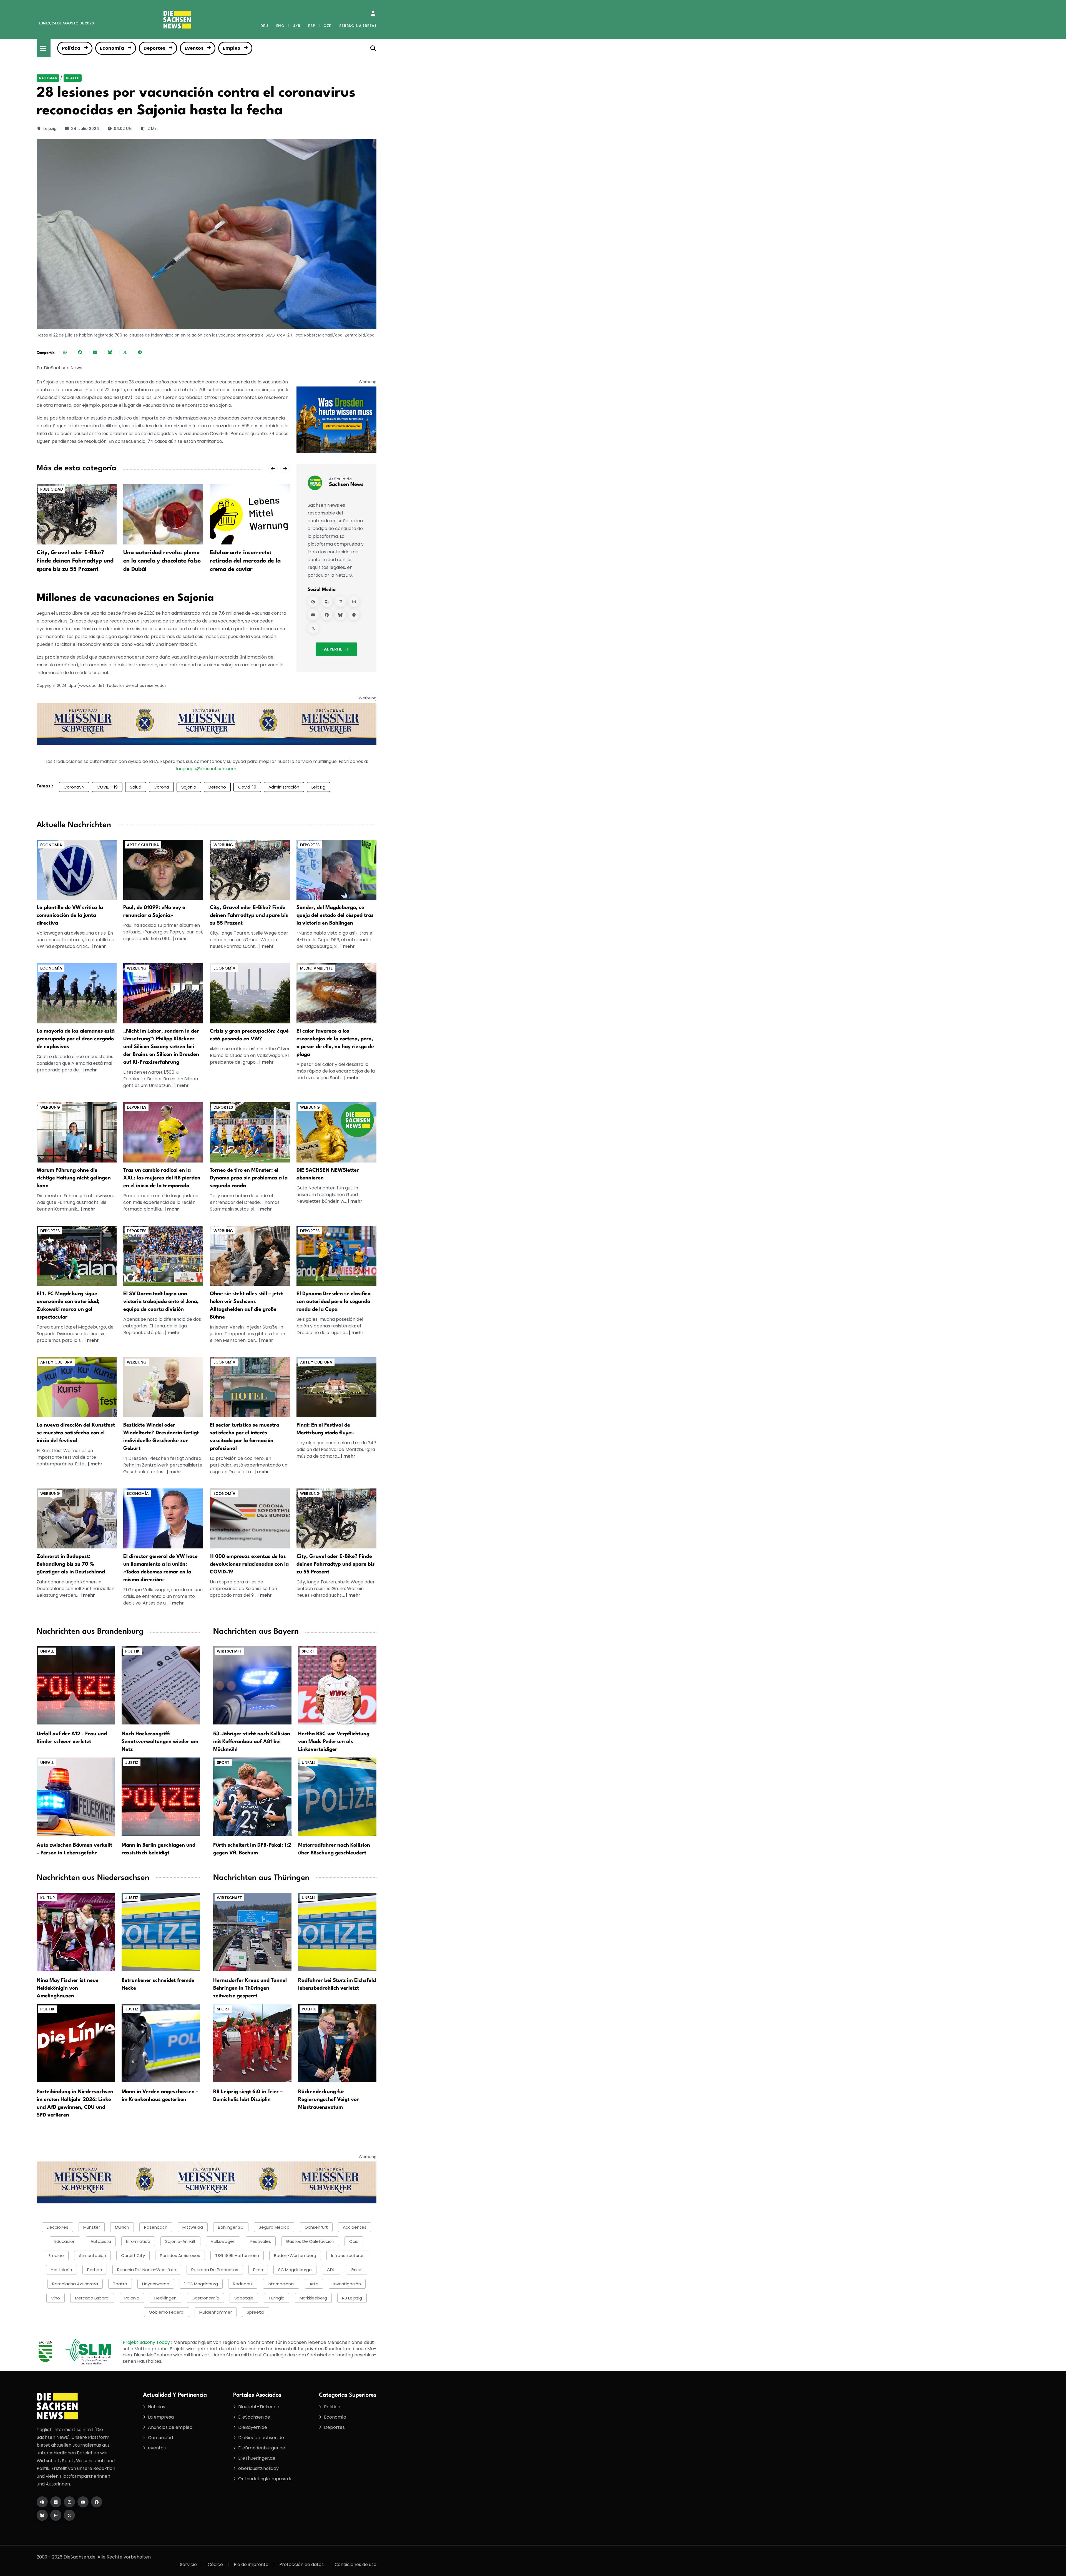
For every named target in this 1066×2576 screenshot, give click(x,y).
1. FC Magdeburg (201, 2284)
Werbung (223, 845)
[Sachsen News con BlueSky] (340, 615)
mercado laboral (92, 2298)
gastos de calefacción (310, 2241)
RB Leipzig (352, 2298)
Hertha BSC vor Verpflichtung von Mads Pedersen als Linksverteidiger (334, 1742)
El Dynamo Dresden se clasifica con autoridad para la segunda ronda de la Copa (334, 1302)
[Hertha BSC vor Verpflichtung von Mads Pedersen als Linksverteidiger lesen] (337, 1685)
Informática (138, 2241)
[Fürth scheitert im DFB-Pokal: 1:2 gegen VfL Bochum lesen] (252, 1797)
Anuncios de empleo (170, 2427)
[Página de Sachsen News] (327, 601)
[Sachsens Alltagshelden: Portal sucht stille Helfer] (250, 1256)
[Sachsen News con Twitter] (313, 628)
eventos (157, 2448)
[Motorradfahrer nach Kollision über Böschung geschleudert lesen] (337, 1797)
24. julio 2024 (85, 129)
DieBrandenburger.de (262, 2448)
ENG (280, 26)
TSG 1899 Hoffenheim (237, 2255)
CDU (331, 2270)
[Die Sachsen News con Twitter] (69, 2515)
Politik (132, 1651)
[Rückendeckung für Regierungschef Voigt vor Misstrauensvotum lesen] (337, 2043)
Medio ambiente (316, 968)
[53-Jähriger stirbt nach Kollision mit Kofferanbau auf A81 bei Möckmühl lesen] (252, 1685)
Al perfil (333, 649)
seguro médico (274, 2227)
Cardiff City (133, 2255)
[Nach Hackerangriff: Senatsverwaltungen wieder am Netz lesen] (161, 1685)
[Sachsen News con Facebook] (327, 615)
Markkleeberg (313, 2298)
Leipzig (50, 129)
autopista (101, 2241)
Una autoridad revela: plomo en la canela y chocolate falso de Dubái (75, 561)
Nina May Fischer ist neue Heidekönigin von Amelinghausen (68, 1988)
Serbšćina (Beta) (358, 26)
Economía (112, 48)
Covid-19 (247, 787)
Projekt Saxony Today (147, 2342)
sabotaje (244, 2298)
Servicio (188, 2564)
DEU (264, 26)
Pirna (258, 2270)
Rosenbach (156, 2227)
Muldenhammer (216, 2312)
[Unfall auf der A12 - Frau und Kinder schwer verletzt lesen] (76, 1685)
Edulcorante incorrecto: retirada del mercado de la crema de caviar (159, 561)
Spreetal (256, 2312)
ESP (312, 26)
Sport (308, 1651)
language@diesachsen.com (206, 769)
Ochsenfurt (316, 2227)
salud (136, 787)
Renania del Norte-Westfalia (147, 2270)
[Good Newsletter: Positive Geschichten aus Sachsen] (336, 1132)
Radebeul (243, 2284)
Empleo (232, 48)
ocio (354, 2241)
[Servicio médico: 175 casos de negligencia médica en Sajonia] (250, 514)
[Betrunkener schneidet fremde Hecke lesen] (161, 1931)
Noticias (48, 78)
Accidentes (355, 2227)
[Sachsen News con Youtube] (313, 615)
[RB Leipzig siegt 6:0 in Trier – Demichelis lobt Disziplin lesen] (252, 2043)
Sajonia (189, 787)
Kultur (48, 1898)
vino (56, 2298)
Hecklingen (165, 2298)
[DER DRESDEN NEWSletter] (336, 420)
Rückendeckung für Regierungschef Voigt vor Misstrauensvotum (329, 2100)
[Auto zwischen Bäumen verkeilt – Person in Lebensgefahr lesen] (76, 1797)
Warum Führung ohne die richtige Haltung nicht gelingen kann (74, 1178)
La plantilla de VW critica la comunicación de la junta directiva (70, 915)
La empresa (161, 2417)
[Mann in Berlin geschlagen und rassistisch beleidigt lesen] (161, 1797)
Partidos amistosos (180, 2255)
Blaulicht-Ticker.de (259, 2407)
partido (95, 2270)
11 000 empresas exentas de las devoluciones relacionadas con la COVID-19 (249, 1564)
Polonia (132, 2298)
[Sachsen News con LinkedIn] (340, 601)
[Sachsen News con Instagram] (354, 601)
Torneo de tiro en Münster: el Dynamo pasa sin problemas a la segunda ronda (249, 1178)
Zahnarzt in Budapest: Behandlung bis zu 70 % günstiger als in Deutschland (71, 1564)
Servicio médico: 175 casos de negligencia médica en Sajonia (248, 561)
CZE (327, 26)
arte (314, 2284)
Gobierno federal (167, 2312)
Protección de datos (301, 2564)
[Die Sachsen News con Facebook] (97, 2502)
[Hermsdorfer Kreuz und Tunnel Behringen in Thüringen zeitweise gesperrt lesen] (252, 1931)
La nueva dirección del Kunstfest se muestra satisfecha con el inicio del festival (76, 1433)
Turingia (276, 2298)
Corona (161, 787)
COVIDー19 (107, 787)
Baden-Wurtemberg (295, 2255)
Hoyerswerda (156, 2284)
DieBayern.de (253, 2427)
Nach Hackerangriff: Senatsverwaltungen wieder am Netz (160, 1742)
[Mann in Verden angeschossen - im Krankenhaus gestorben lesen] (161, 2043)
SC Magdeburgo (295, 2270)
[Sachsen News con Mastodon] (354, 615)
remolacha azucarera (75, 2284)
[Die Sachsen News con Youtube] (83, 2502)
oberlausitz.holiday (258, 2468)
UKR (296, 26)
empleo (56, 2255)
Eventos (194, 48)
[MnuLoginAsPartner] (373, 14)
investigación (347, 2284)
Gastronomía (205, 2298)
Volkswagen (223, 2241)
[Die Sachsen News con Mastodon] (56, 2515)
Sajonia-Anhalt (180, 2241)
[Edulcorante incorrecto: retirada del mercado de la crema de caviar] (163, 514)
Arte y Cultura (143, 845)
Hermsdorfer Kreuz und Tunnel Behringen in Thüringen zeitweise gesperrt (250, 1988)
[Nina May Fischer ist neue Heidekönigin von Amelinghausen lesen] (76, 1931)
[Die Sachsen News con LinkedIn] (56, 2502)
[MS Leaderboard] (207, 723)
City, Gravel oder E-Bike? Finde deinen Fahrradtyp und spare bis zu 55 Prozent (249, 915)
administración (284, 787)
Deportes (154, 48)
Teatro (120, 2284)
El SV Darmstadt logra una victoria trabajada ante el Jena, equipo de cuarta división (161, 1302)
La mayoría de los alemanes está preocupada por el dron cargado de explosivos (76, 1039)
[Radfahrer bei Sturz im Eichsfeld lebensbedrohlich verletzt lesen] (337, 1931)
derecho (217, 787)
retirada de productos (215, 2270)
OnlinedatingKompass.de (265, 2479)
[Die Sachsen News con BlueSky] (42, 2515)
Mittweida (193, 2227)
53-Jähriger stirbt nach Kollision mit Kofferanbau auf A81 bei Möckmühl (252, 1742)
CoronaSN (74, 787)
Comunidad (160, 2438)
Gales (357, 2270)
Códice (215, 2564)
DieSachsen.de (254, 2417)
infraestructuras (348, 2255)
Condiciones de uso (355, 2564)
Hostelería (61, 2270)
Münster (92, 2227)
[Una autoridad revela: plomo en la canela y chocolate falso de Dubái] (77, 514)
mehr (100, 946)
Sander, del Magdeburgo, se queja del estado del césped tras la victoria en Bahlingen (335, 915)
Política (71, 48)
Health (73, 78)
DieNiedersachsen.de (261, 2438)
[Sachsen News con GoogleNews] (313, 601)
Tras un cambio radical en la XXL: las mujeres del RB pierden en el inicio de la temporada (162, 1178)
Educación (65, 2241)
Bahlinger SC (231, 2227)
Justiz (132, 1762)
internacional (281, 2284)
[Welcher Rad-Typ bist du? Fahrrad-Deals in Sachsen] (250, 869)
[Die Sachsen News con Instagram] (69, 2502)
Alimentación (92, 2255)
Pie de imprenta (251, 2564)
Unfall (47, 1651)
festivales (261, 2241)
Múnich (122, 2227)
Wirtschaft (229, 1651)
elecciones (57, 2227)
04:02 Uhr (123, 129)
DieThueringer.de (257, 2458)
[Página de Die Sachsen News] (42, 2502)
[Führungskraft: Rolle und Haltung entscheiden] (77, 1132)
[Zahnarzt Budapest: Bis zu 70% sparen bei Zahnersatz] (77, 1518)
